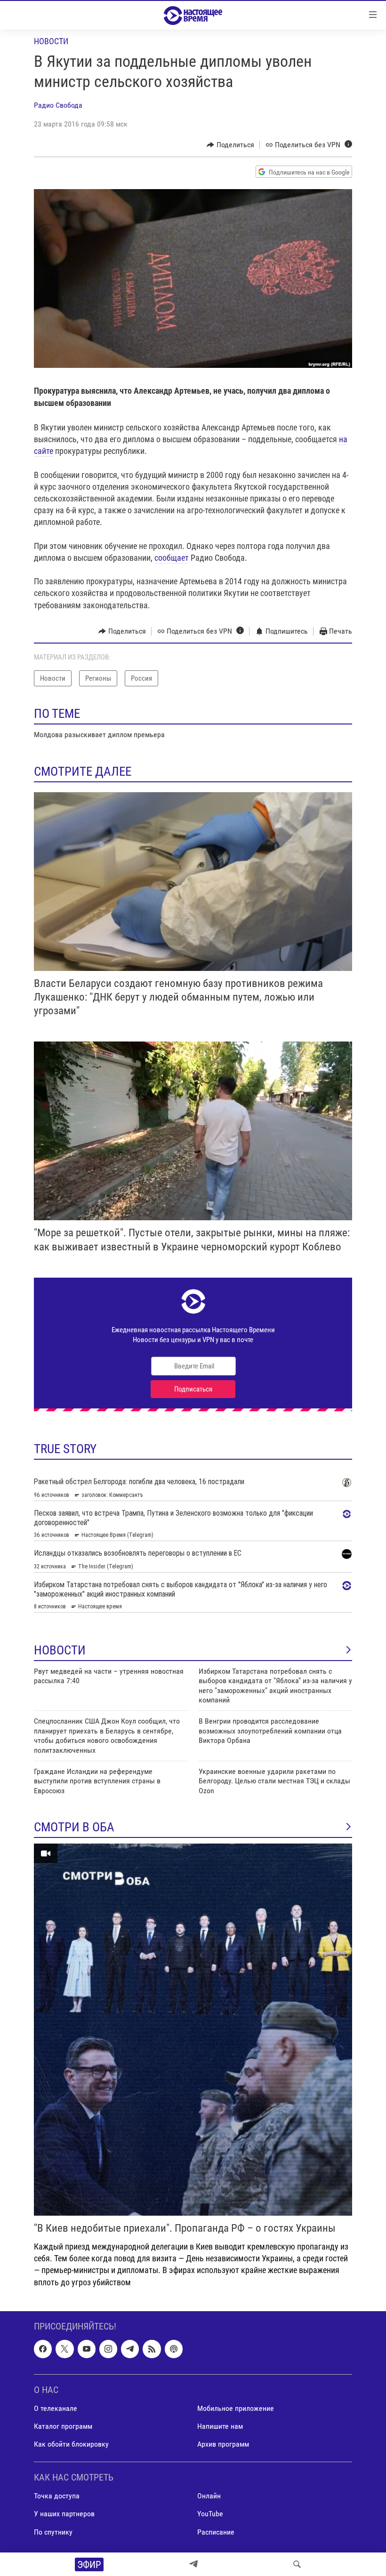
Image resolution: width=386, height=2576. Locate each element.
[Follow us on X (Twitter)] (64, 2349)
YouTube (210, 2514)
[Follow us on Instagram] (108, 2349)
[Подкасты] (174, 2349)
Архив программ (223, 2444)
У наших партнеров (64, 2514)
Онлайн (209, 2496)
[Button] (230, 145)
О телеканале (56, 2408)
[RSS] (152, 2349)
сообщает (172, 558)
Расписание (216, 2532)
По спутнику (53, 2532)
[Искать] (297, 2564)
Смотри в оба (74, 1827)
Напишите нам (220, 2426)
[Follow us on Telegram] (130, 2349)
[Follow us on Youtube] (87, 2349)
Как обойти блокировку (71, 2444)
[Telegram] (193, 2564)
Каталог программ (63, 2426)
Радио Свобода (58, 105)
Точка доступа (57, 2496)
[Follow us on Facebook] (43, 2349)
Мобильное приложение (236, 2408)
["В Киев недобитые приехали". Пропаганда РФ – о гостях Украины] (193, 2030)
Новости (51, 41)
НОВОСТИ (60, 1650)
